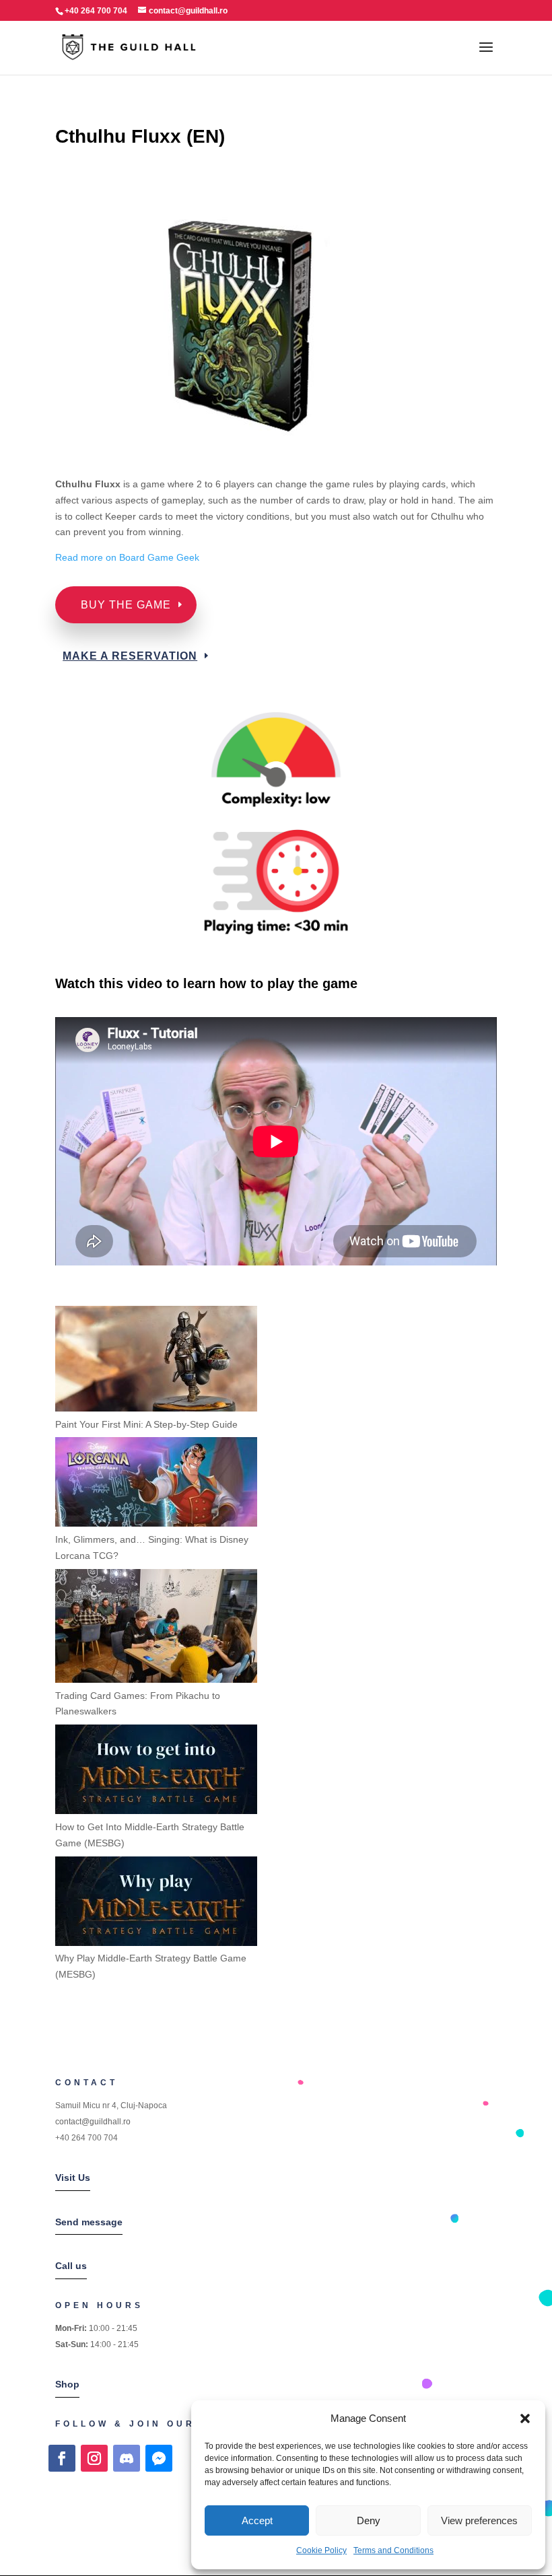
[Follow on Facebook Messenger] (159, 2458)
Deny (369, 2520)
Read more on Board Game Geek (129, 557)
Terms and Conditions (393, 2550)
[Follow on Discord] (127, 2458)
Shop (67, 2384)
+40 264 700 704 (87, 2138)
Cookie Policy (321, 2550)
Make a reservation (130, 656)
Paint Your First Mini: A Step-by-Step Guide (146, 1424)
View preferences (479, 2520)
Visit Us (73, 2178)
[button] (525, 2418)
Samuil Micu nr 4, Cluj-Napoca (111, 2105)
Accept (257, 2520)
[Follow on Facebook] (62, 2458)
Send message (89, 2222)
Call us (71, 2266)
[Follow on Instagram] (94, 2458)
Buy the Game (126, 605)
